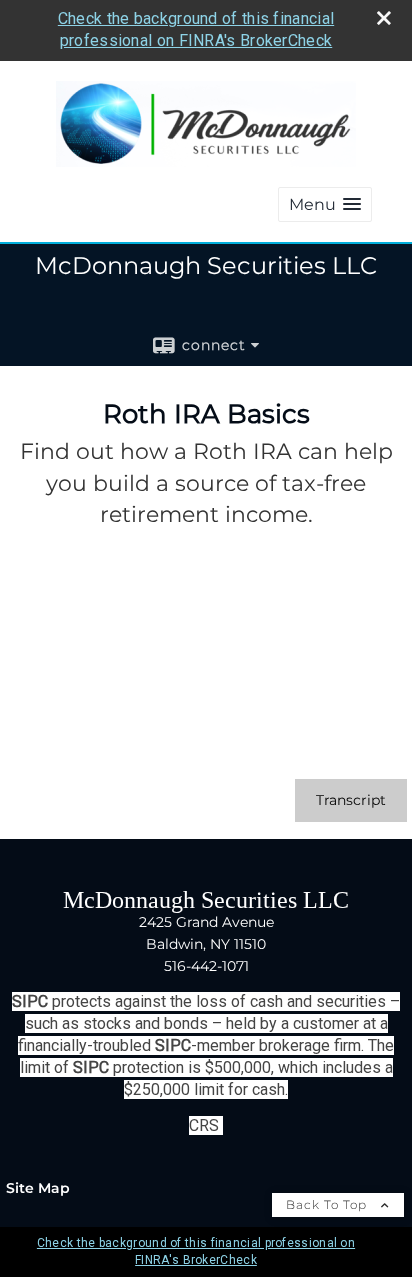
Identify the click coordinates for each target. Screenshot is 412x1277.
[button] (325, 204)
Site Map (38, 1188)
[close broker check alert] (384, 18)
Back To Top (328, 1204)
